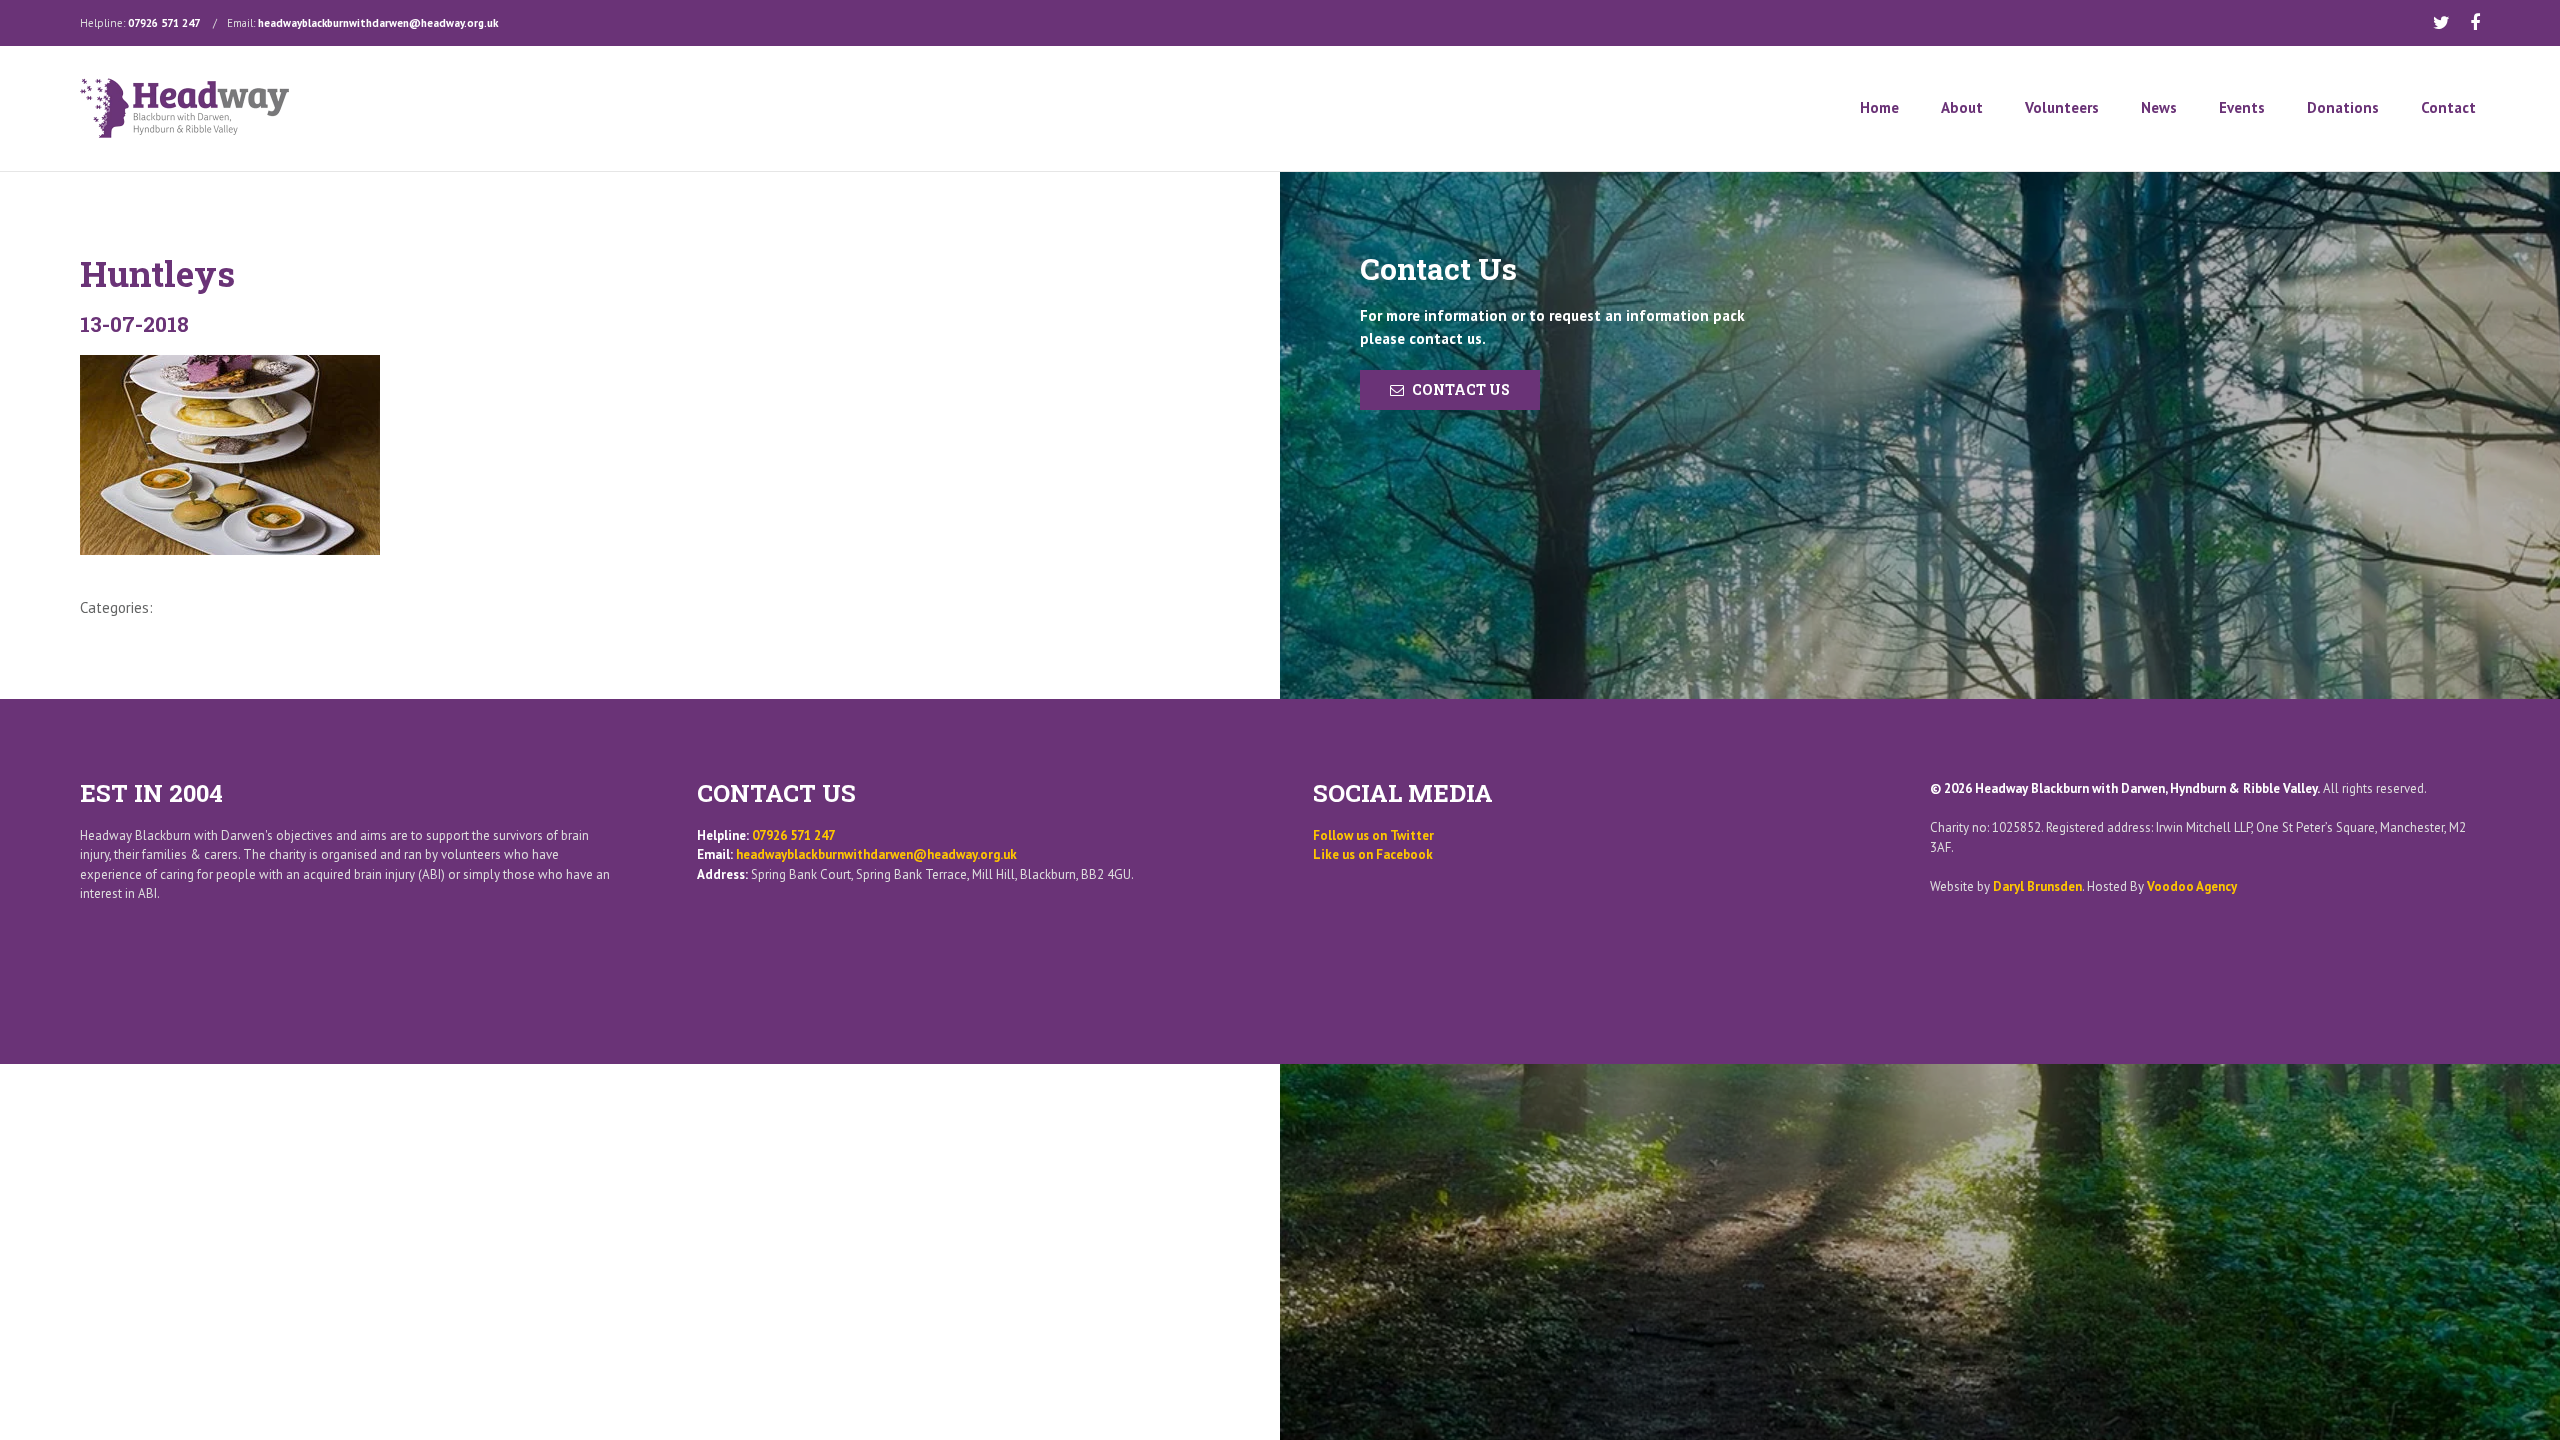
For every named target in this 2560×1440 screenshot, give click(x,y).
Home (1879, 107)
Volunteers (2062, 107)
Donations (2343, 107)
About (1962, 107)
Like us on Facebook (1373, 854)
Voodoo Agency (2192, 886)
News (2159, 107)
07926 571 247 (164, 23)
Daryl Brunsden (2037, 886)
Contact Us (1461, 389)
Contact (2448, 107)
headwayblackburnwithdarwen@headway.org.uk (378, 23)
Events (2242, 107)
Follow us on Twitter (1373, 835)
